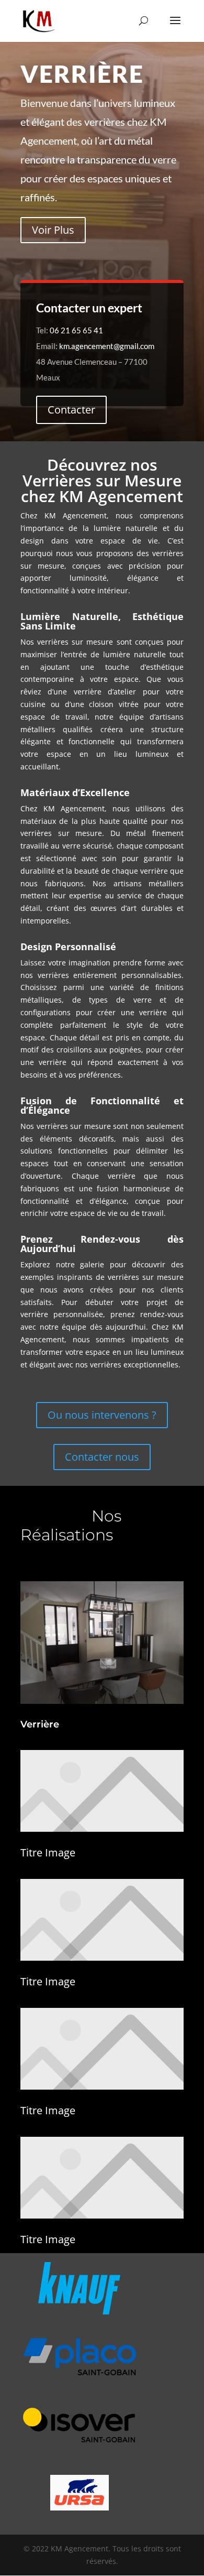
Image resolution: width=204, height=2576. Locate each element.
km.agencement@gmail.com (107, 346)
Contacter (71, 410)
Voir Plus (53, 230)
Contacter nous (102, 1457)
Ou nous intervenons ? (102, 1415)
